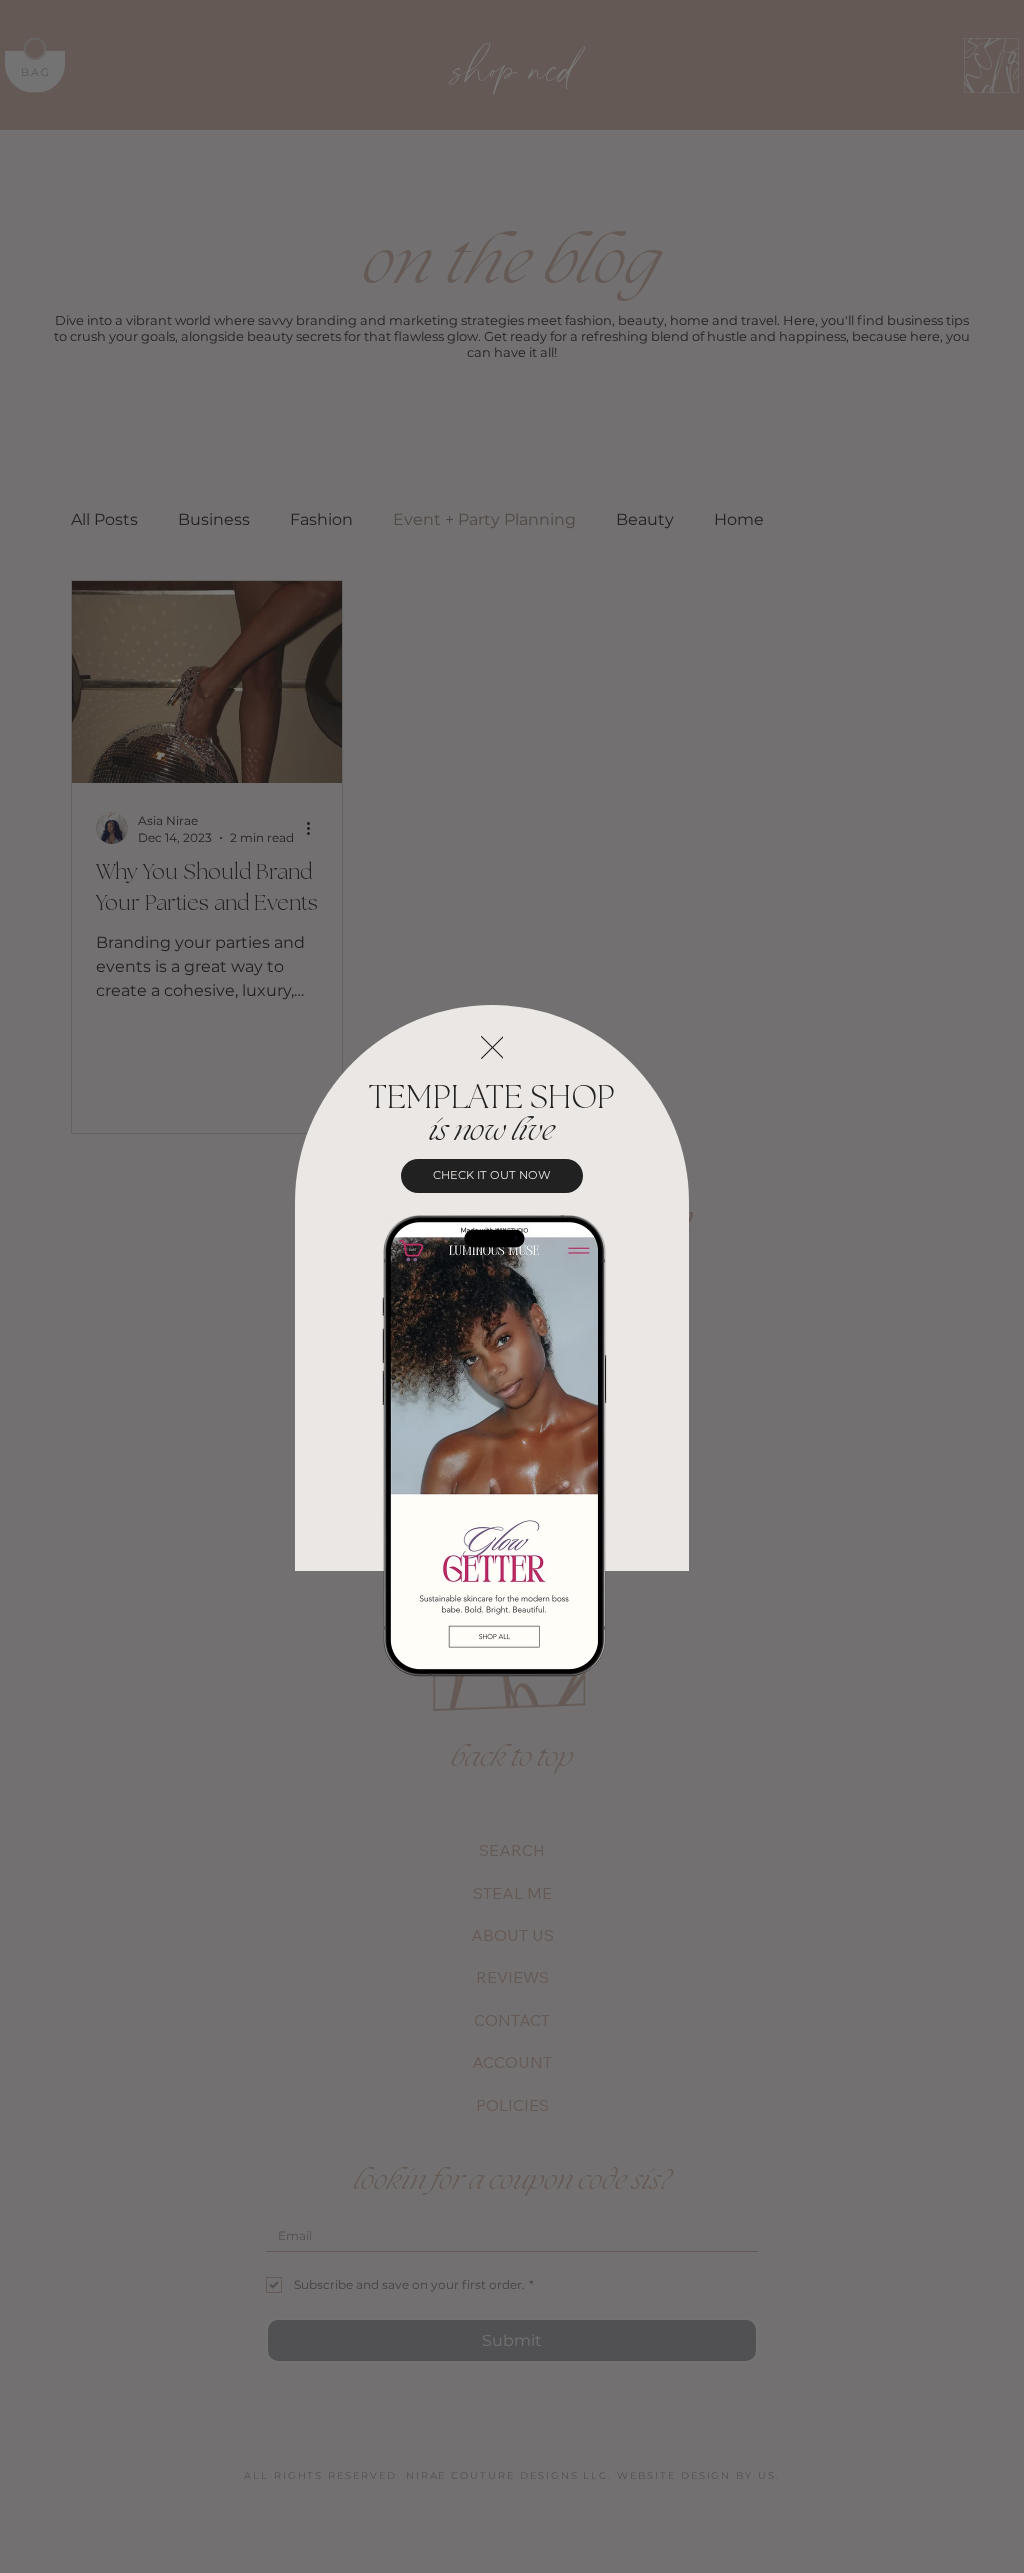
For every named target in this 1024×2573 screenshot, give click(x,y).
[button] (492, 1048)
